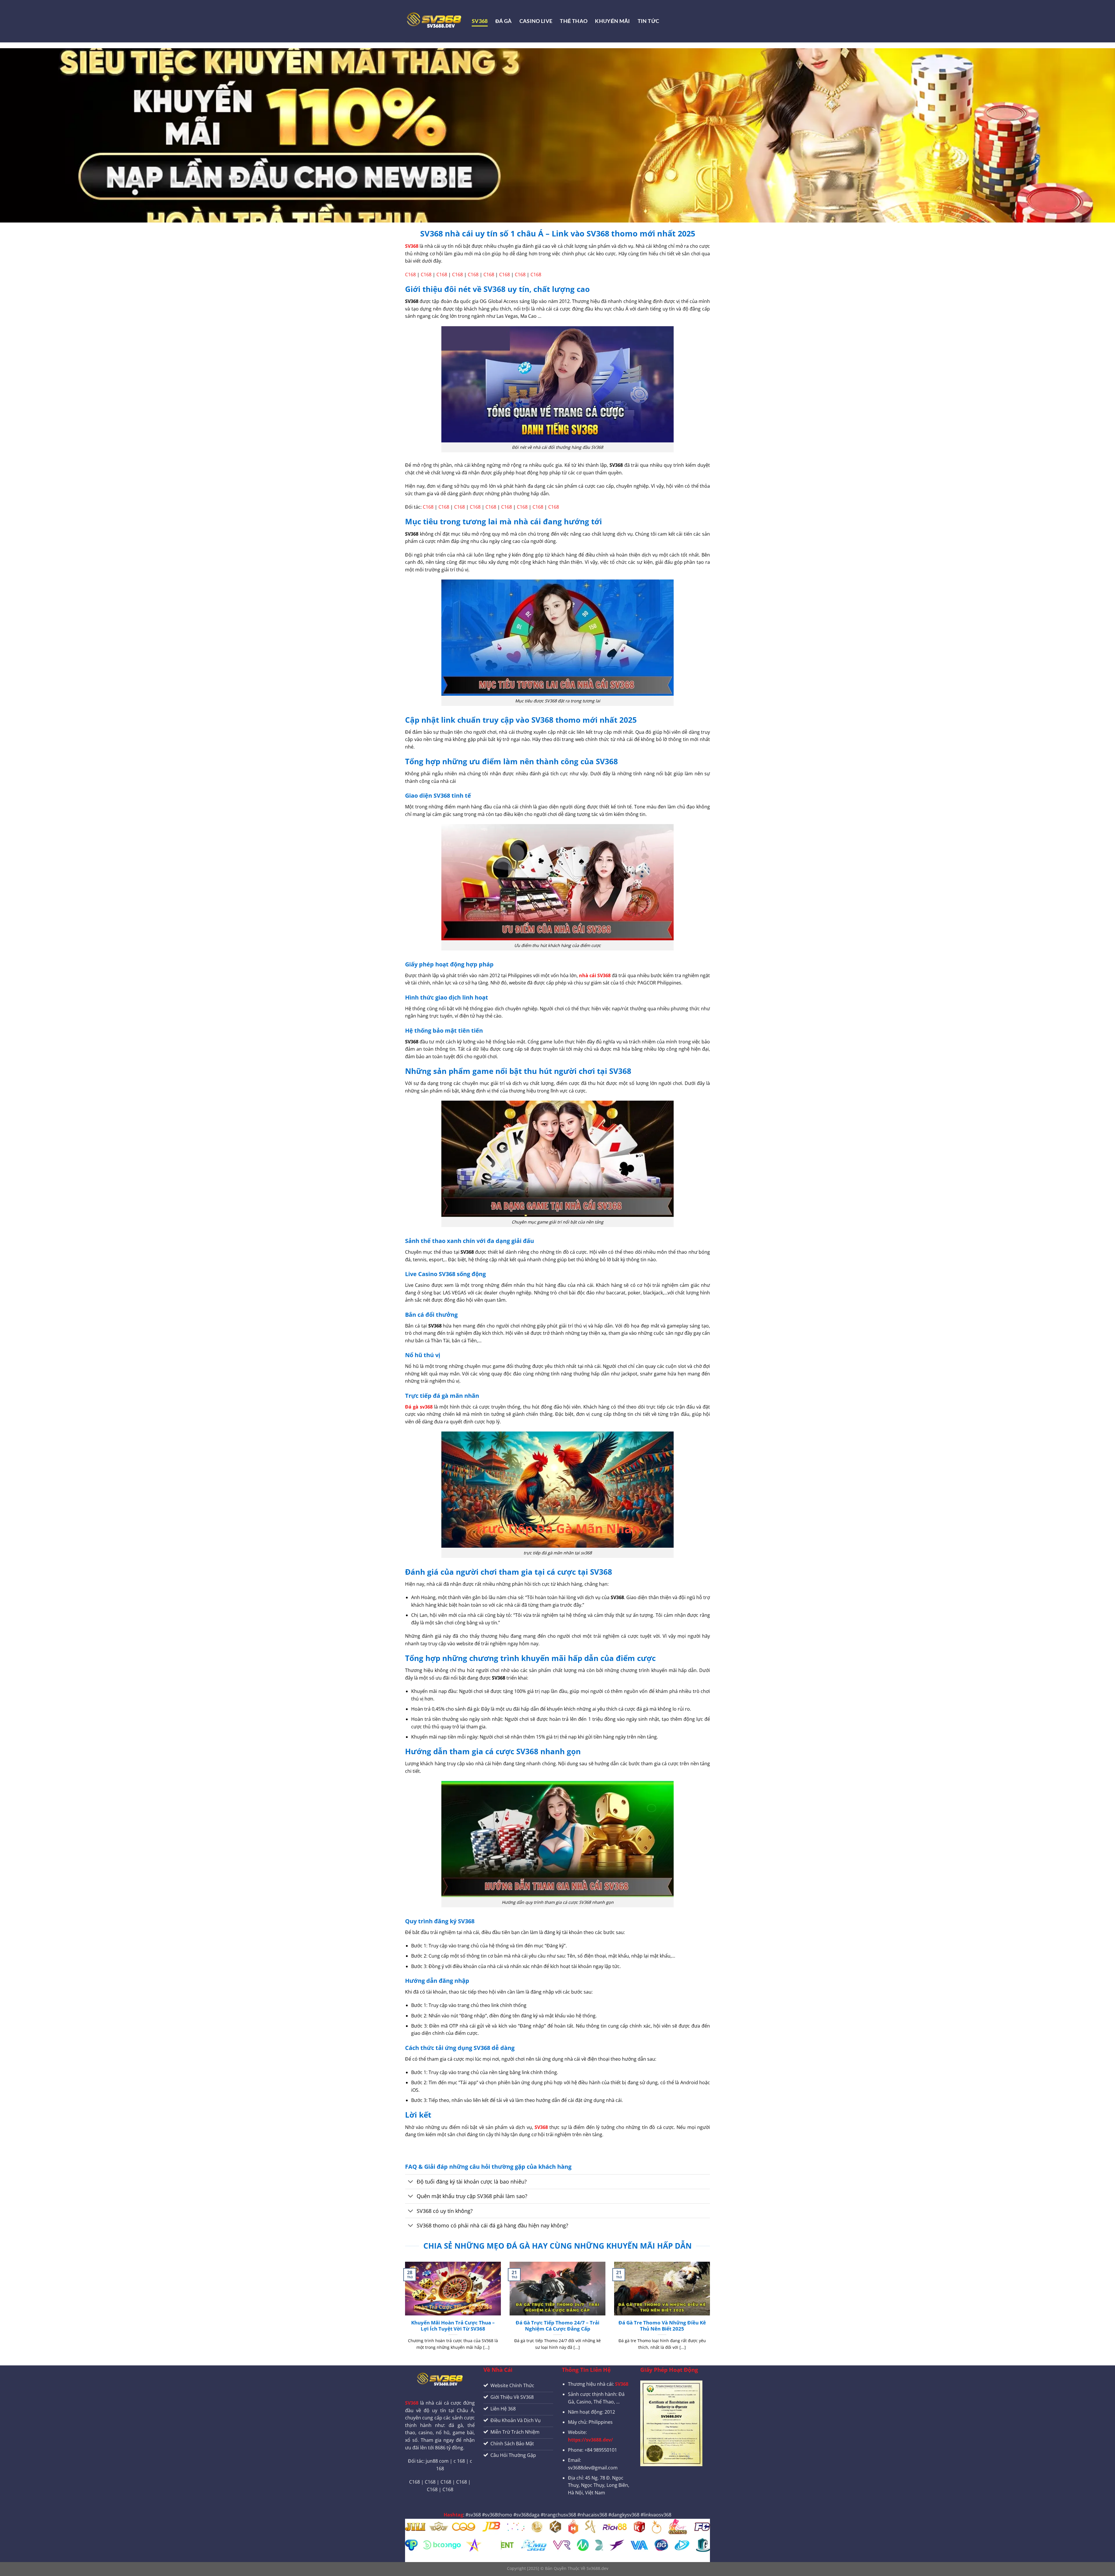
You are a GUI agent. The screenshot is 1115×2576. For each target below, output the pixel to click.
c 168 (459, 2461)
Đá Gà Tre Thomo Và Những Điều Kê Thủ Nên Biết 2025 (662, 2326)
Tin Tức (648, 21)
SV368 (480, 21)
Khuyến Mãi (613, 21)
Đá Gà (504, 21)
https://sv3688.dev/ (590, 2440)
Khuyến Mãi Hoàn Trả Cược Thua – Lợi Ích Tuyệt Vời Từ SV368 (453, 2326)
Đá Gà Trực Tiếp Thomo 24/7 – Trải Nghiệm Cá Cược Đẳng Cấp (557, 2326)
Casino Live (536, 21)
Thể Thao (574, 21)
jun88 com (437, 2461)
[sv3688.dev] (434, 21)
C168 (410, 275)
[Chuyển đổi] (411, 2182)
